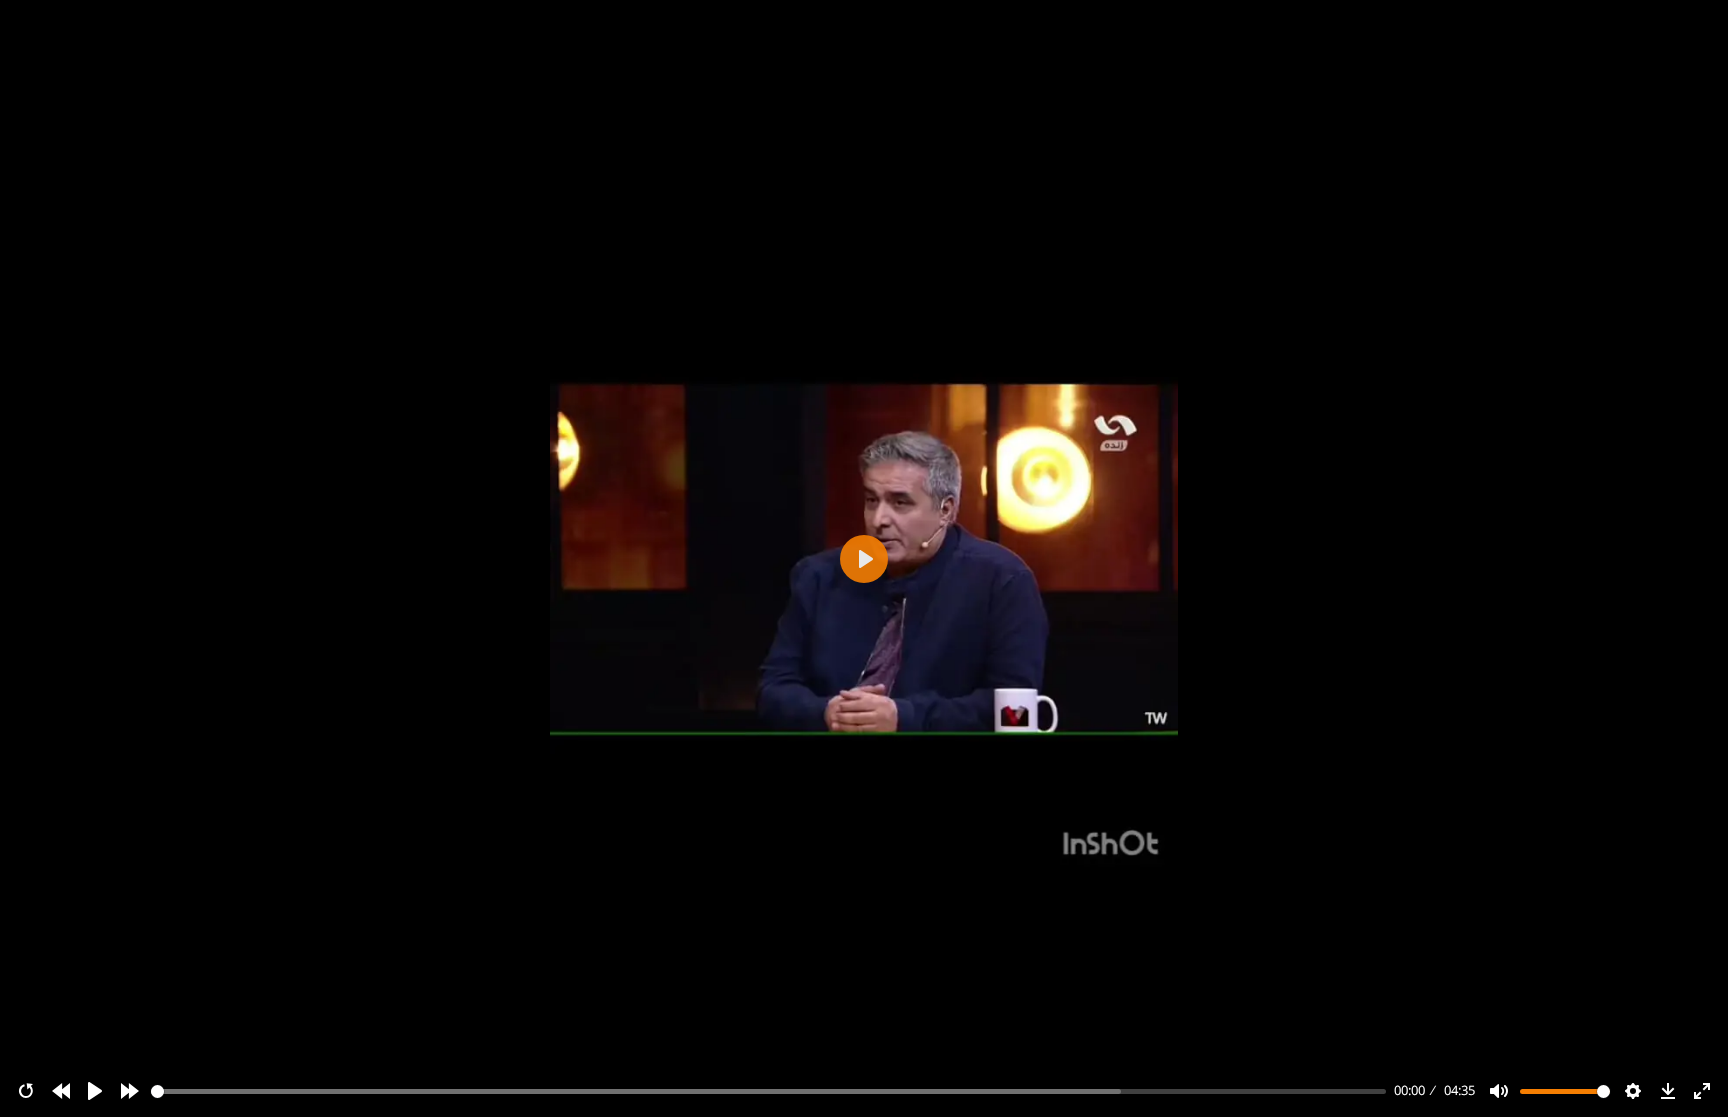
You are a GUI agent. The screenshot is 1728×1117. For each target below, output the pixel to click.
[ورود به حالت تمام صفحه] (1702, 1091)
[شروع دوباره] (26, 1091)
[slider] (769, 1091)
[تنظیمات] (1633, 1091)
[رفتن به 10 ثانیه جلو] (130, 1091)
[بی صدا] (1499, 1091)
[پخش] (95, 1091)
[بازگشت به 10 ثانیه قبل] (61, 1091)
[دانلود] (1668, 1091)
